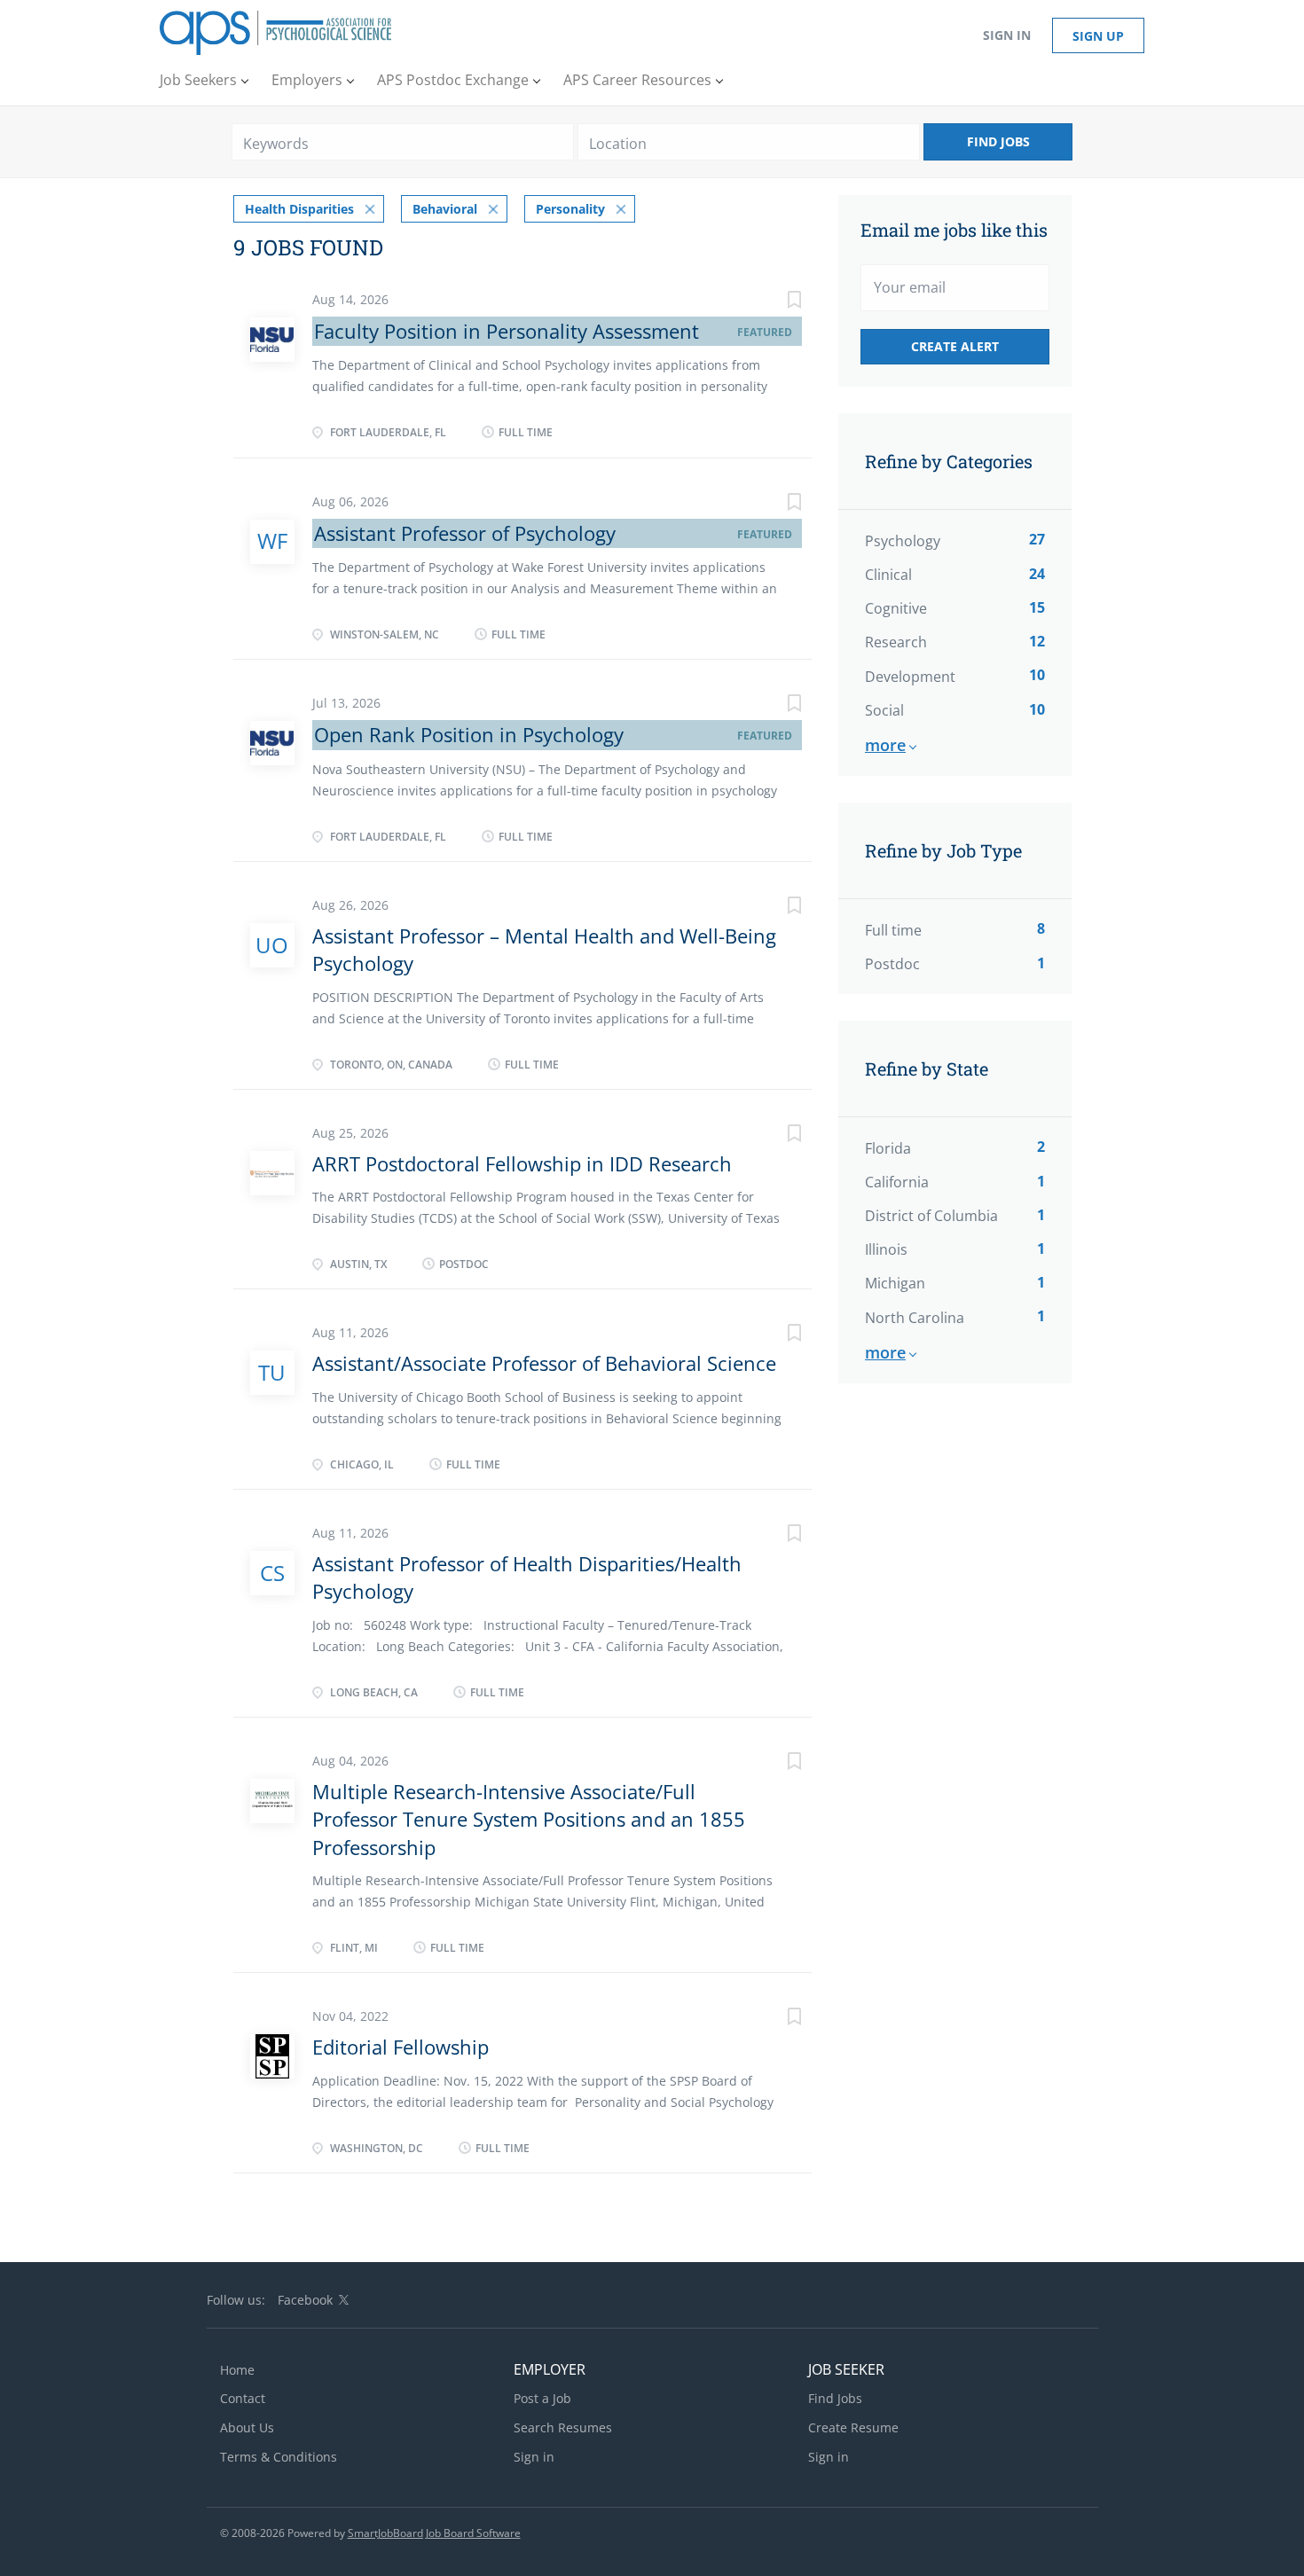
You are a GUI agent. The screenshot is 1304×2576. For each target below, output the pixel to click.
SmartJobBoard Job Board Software (434, 2533)
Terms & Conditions (279, 2457)
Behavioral (445, 209)
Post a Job (542, 2398)
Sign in (1007, 35)
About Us (247, 2427)
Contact (243, 2398)
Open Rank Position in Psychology (469, 734)
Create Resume (853, 2427)
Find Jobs (998, 141)
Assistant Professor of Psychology (465, 533)
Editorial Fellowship (401, 2047)
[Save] (776, 302)
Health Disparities (299, 209)
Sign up (1098, 36)
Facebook (305, 2300)
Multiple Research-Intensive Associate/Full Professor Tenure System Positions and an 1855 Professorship (529, 1819)
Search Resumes (563, 2427)
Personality (570, 209)
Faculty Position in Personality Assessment (507, 331)
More (885, 745)
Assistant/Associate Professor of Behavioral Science (544, 1363)
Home (237, 2370)
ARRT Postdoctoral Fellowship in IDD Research (522, 1163)
